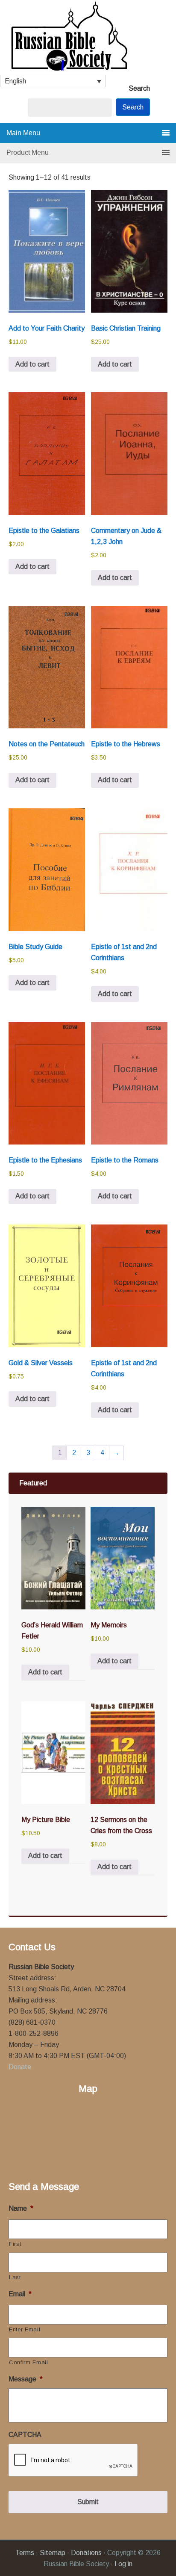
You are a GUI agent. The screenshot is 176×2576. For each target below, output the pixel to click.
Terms (25, 2553)
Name (21, 2208)
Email (20, 2294)
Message (26, 2379)
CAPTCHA (25, 2435)
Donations (86, 2553)
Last (15, 2277)
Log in (123, 2564)
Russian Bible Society (88, 37)
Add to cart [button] (32, 364)
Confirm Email (29, 2362)
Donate (20, 2067)
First (15, 2244)
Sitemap (53, 2553)
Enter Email (25, 2329)
